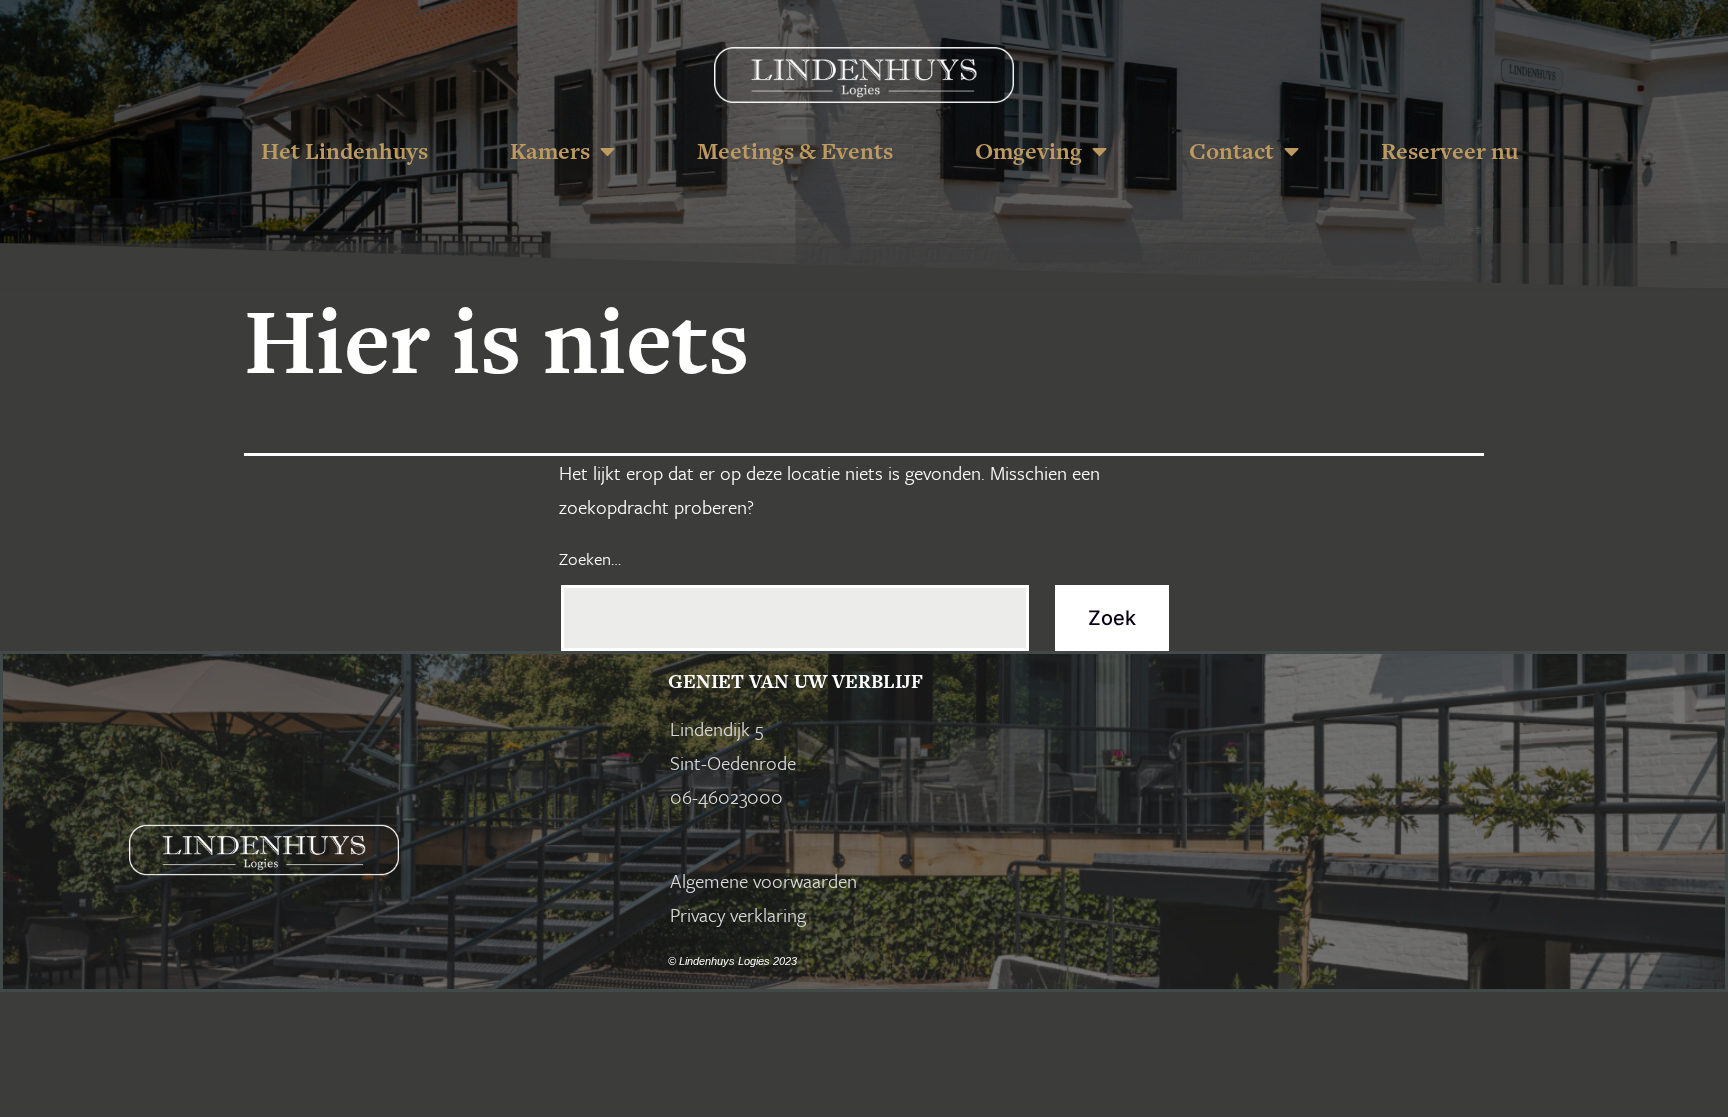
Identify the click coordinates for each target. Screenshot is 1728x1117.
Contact (1231, 151)
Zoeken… (590, 558)
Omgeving (1028, 151)
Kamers (550, 151)
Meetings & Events (795, 151)
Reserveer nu (1449, 151)
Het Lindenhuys (344, 151)
